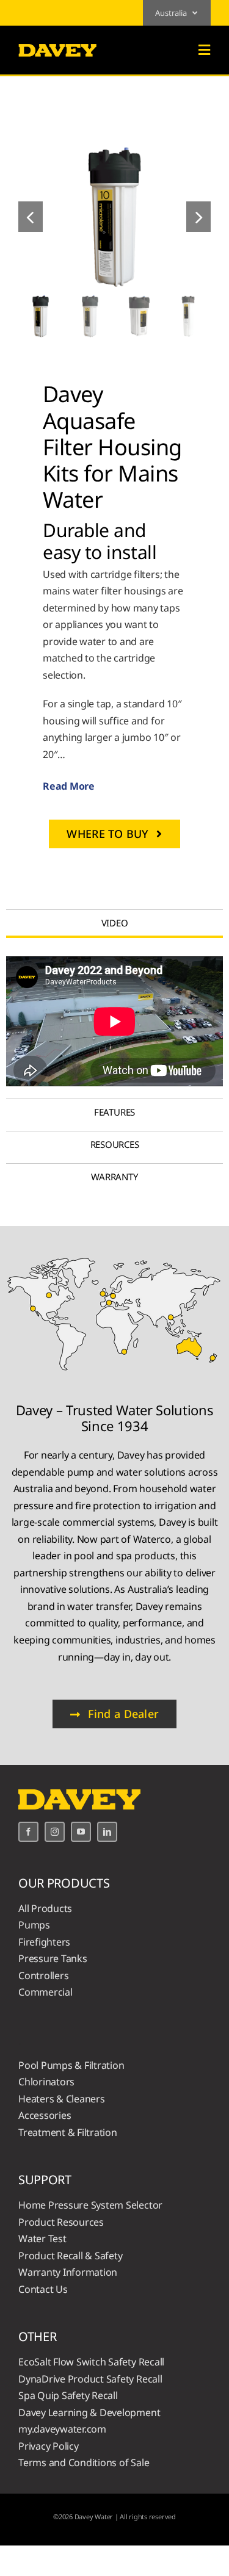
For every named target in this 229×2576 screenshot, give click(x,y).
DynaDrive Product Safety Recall (90, 2379)
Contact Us (43, 2289)
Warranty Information (68, 2272)
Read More (69, 786)
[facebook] (28, 1832)
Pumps (34, 1925)
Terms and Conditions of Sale (84, 2462)
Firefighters (44, 1942)
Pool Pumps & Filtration (71, 2065)
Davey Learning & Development (89, 2412)
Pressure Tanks (53, 1958)
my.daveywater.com (62, 2429)
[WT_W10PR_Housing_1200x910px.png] (114, 217)
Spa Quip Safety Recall (68, 2395)
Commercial (45, 1992)
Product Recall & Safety (70, 2256)
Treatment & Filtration (68, 2132)
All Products (45, 1908)
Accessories (45, 2115)
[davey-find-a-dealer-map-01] (114, 1255)
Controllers (43, 1975)
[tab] (114, 923)
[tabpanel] (114, 1021)
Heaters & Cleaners (62, 2099)
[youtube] (81, 1832)
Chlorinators (46, 2082)
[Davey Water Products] (57, 44)
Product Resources (61, 2222)
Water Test (42, 2239)
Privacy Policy (49, 2446)
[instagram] (55, 1832)
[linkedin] (107, 1832)
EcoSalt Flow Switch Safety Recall (91, 2362)
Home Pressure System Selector (90, 2205)
